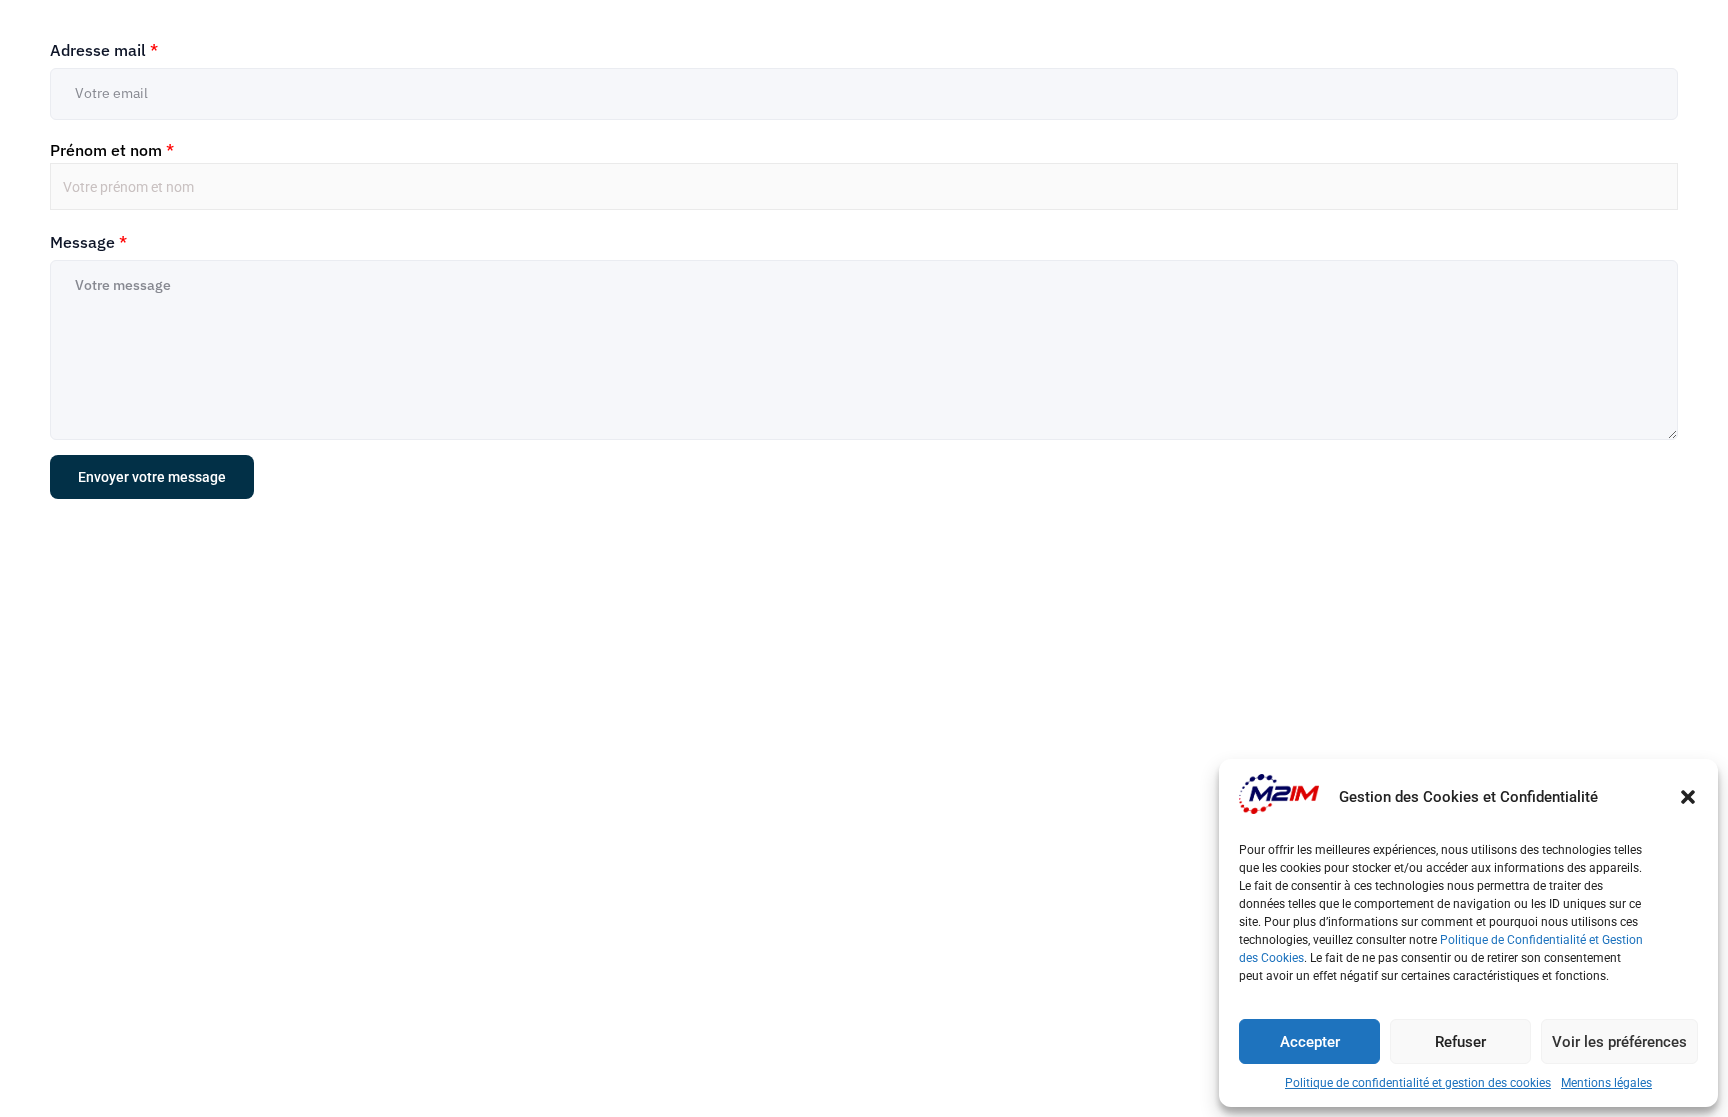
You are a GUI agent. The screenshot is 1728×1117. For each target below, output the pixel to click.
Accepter (1310, 1042)
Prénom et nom (112, 150)
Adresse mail (104, 50)
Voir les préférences (1619, 1042)
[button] (1688, 797)
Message (88, 242)
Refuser (1460, 1042)
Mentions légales (1606, 1083)
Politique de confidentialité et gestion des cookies (1418, 1083)
